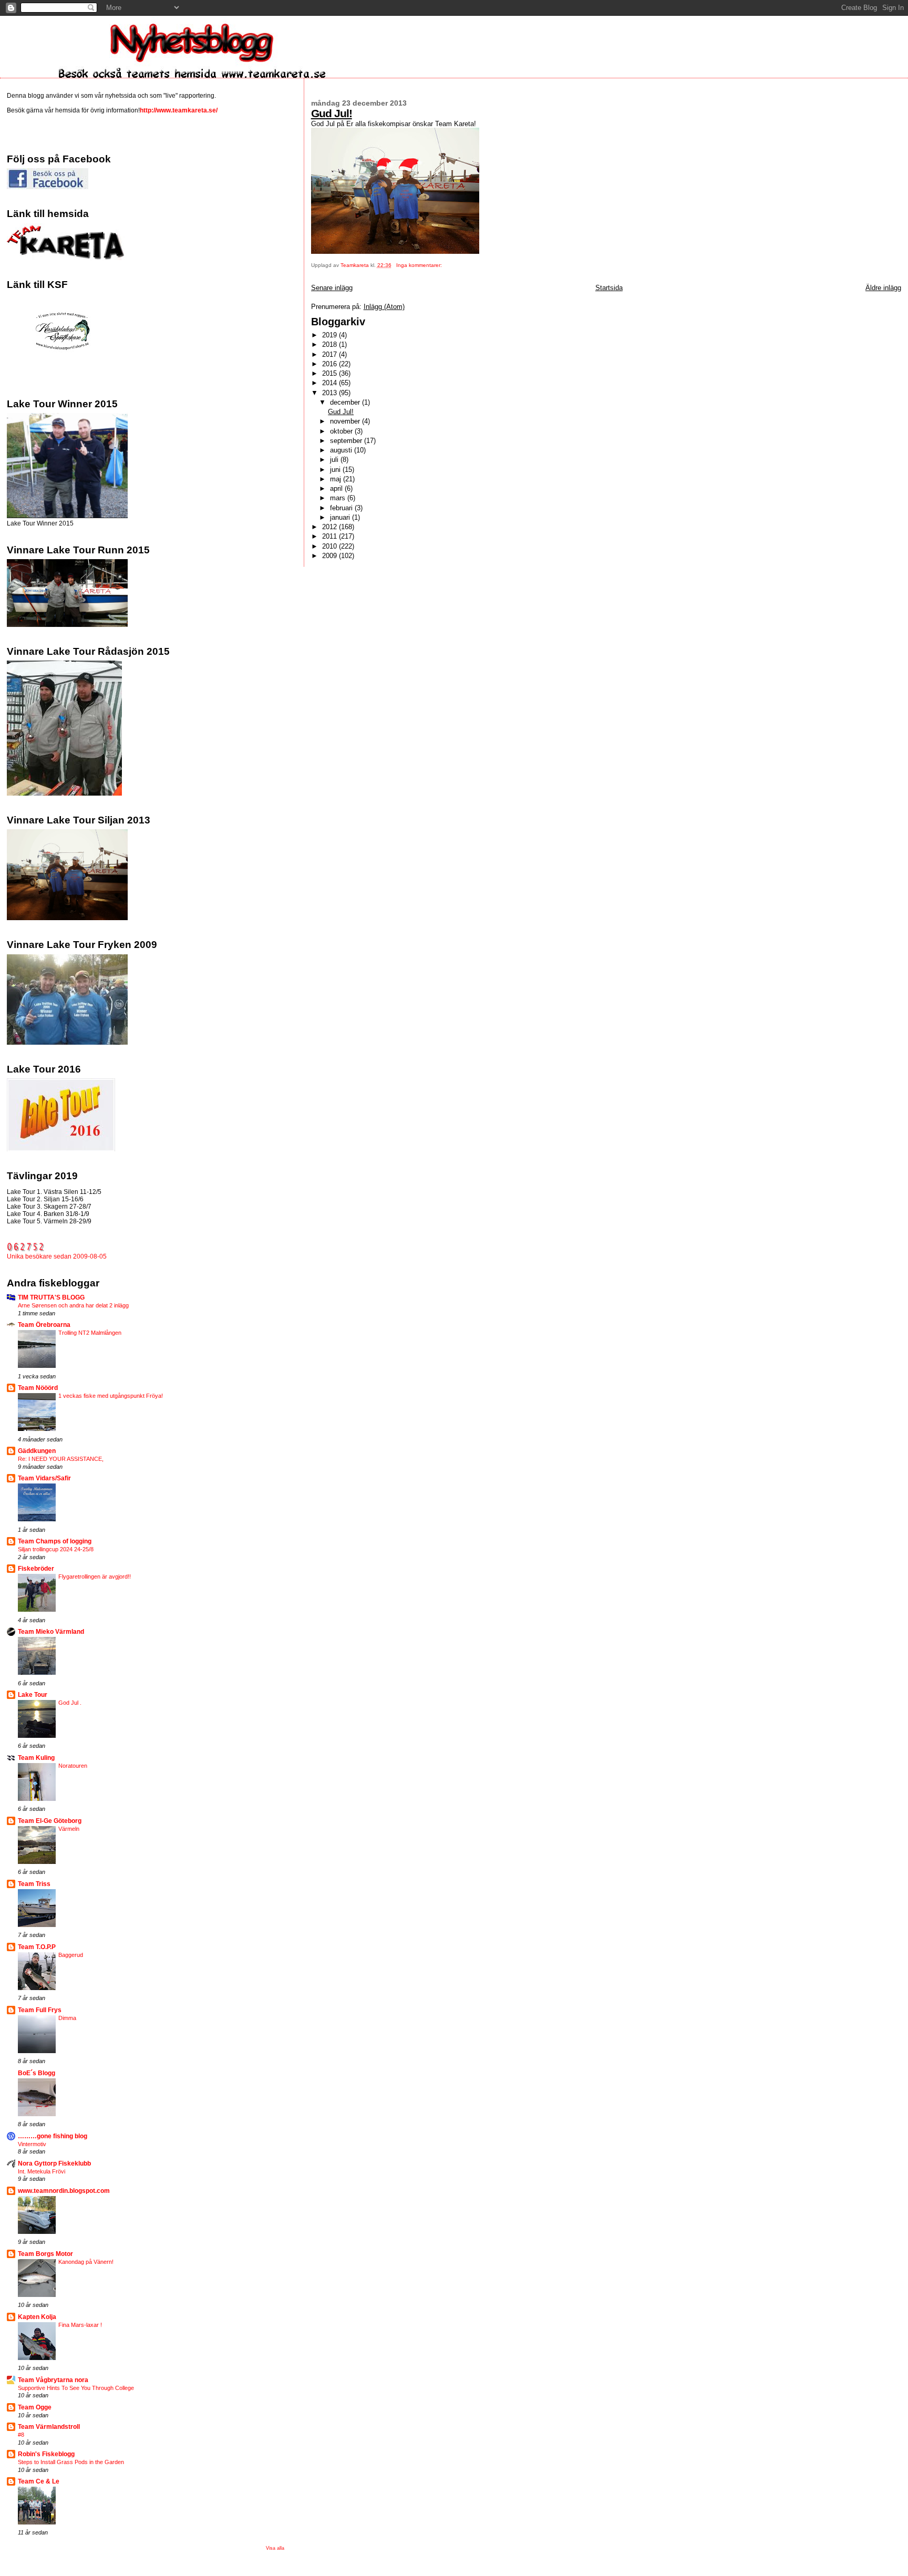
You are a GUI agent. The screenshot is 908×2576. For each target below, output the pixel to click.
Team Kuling (36, 1758)
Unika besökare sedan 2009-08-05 (57, 1256)
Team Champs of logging (55, 1541)
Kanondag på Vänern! (86, 2262)
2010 (331, 546)
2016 (331, 364)
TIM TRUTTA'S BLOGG (51, 1297)
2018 (331, 344)
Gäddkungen (37, 1451)
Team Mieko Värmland (51, 1631)
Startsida (609, 288)
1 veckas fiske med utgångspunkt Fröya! (111, 1396)
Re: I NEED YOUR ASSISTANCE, (61, 1459)
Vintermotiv (32, 2144)
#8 (21, 2435)
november (346, 421)
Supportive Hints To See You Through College (76, 2388)
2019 (331, 335)
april (337, 488)
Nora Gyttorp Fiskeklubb (54, 2163)
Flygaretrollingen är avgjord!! (95, 1576)
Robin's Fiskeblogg (46, 2454)
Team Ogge (35, 2407)
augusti (342, 450)
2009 (331, 556)
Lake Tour (33, 1694)
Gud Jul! (332, 113)
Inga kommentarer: (420, 265)
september (347, 441)
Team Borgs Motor (45, 2254)
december (346, 402)
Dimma (67, 2018)
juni (336, 470)
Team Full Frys (40, 2010)
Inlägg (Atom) (384, 307)
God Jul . (70, 1703)
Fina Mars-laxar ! (80, 2325)
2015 (331, 373)
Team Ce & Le (39, 2481)
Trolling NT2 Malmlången (90, 1333)
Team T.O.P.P (37, 1947)
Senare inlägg (332, 288)
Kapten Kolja (37, 2317)
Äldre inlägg (883, 288)
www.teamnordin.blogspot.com (64, 2191)
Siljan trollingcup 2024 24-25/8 (56, 1549)
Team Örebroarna (44, 1325)
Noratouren (73, 1766)
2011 (331, 536)
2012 (331, 527)
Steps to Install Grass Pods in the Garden (71, 2462)
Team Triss (34, 1884)
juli (335, 460)
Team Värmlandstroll (49, 2426)
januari (341, 517)
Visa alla (275, 2548)
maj (337, 479)
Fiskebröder (36, 1568)
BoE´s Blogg (37, 2073)
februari (342, 508)
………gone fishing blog (53, 2136)
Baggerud (71, 1955)
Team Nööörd (38, 1388)
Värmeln (69, 1829)
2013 (331, 393)
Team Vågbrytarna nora (53, 2380)
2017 (331, 354)
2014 (331, 383)
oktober (342, 431)
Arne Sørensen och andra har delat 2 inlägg (73, 1305)
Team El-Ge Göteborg (50, 1821)
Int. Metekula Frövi (42, 2171)
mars (339, 498)
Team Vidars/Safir (44, 1478)
